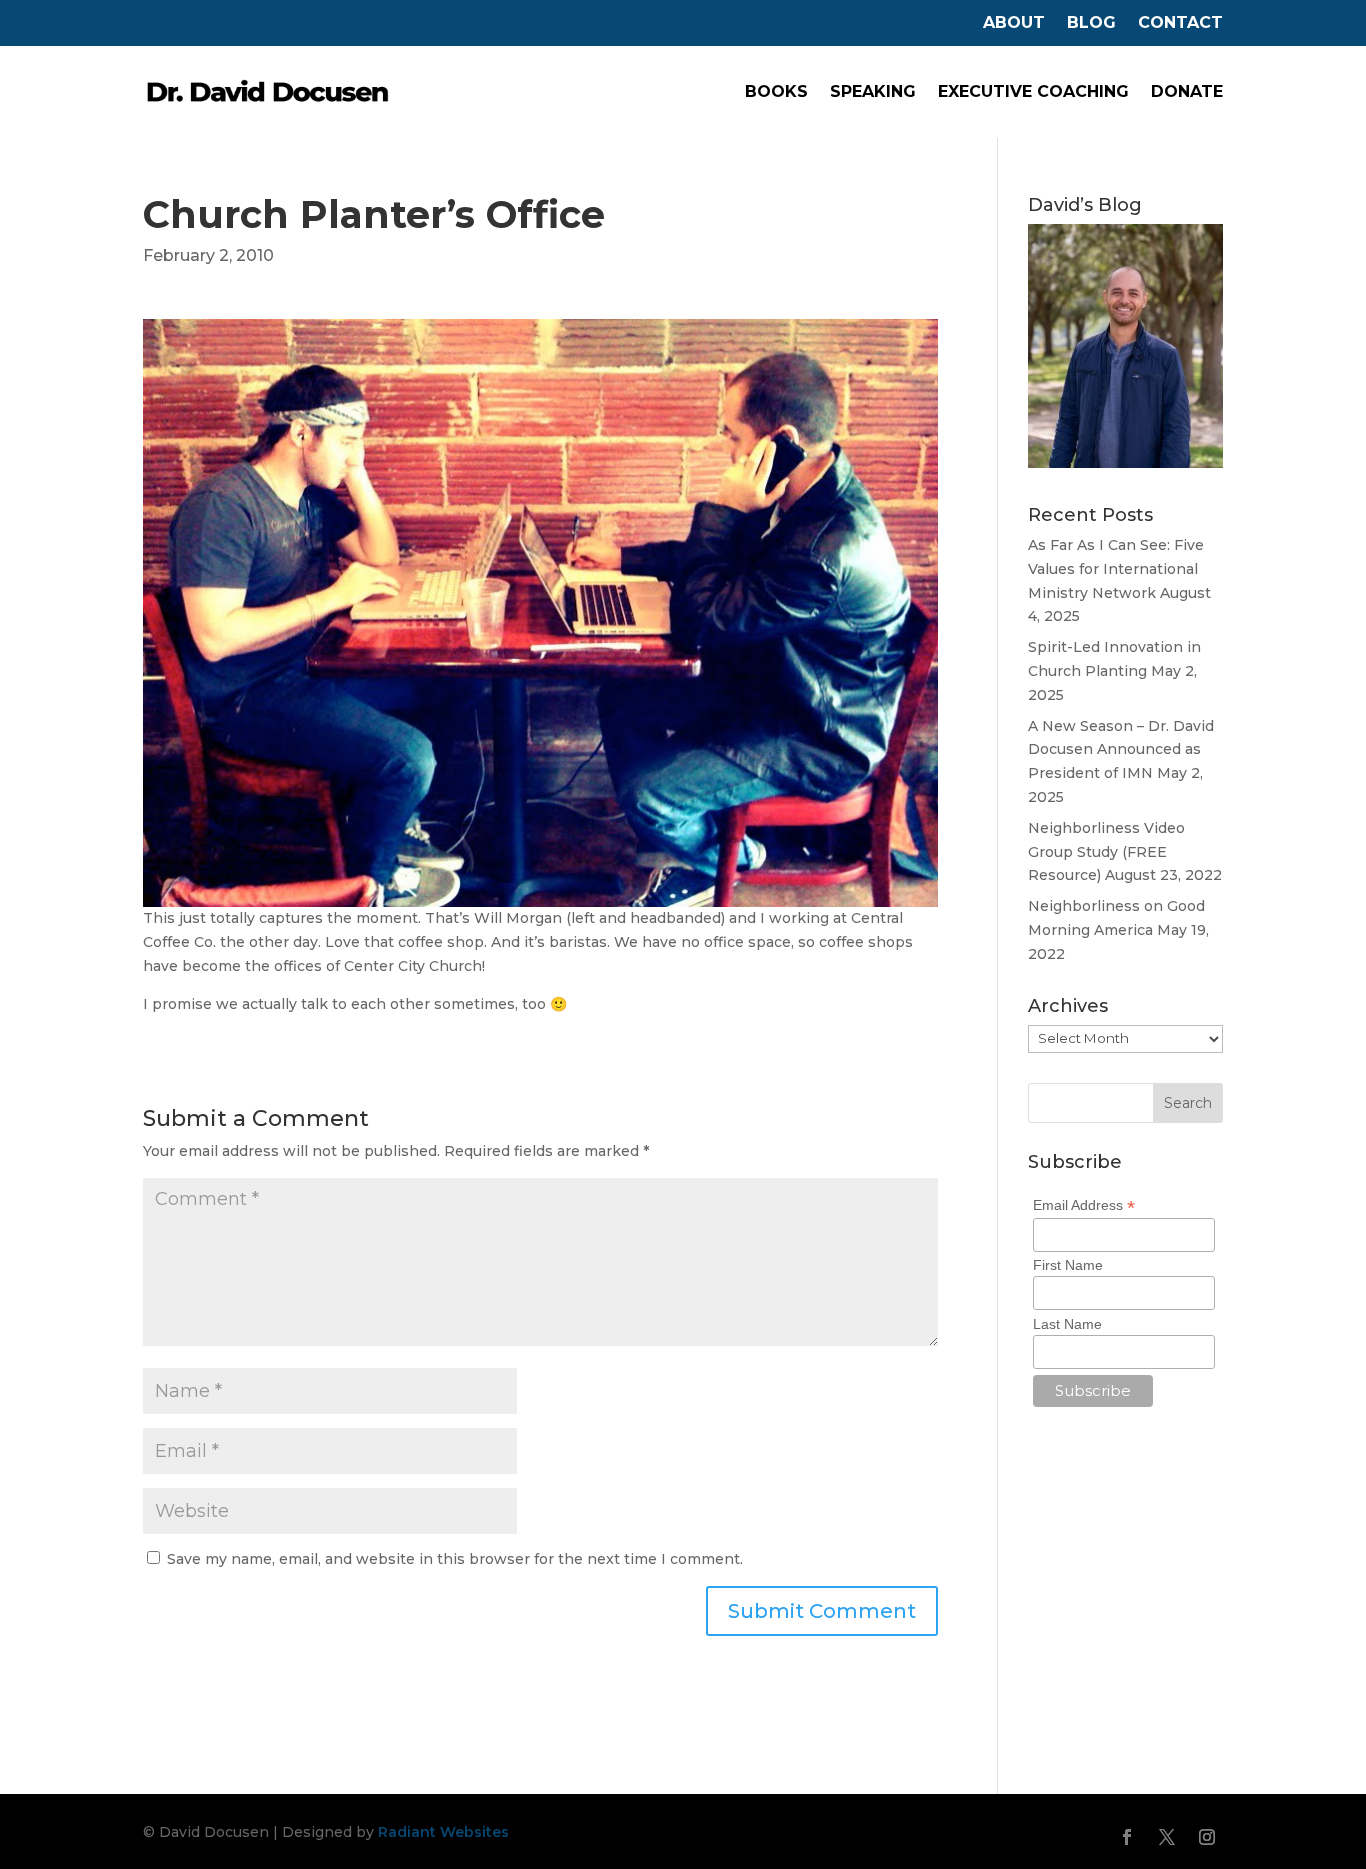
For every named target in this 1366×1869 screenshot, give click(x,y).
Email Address (1084, 1205)
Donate (1187, 91)
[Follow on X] (1167, 1837)
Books (776, 91)
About (1014, 24)
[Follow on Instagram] (1207, 1837)
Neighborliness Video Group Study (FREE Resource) (1106, 852)
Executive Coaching (1033, 91)
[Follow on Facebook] (1127, 1837)
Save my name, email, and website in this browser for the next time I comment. (455, 1559)
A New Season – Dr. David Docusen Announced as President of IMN (1121, 750)
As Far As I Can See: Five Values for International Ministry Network (1116, 569)
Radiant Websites (443, 1832)
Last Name (1067, 1324)
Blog (1091, 24)
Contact (1180, 24)
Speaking (873, 91)
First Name (1068, 1265)
